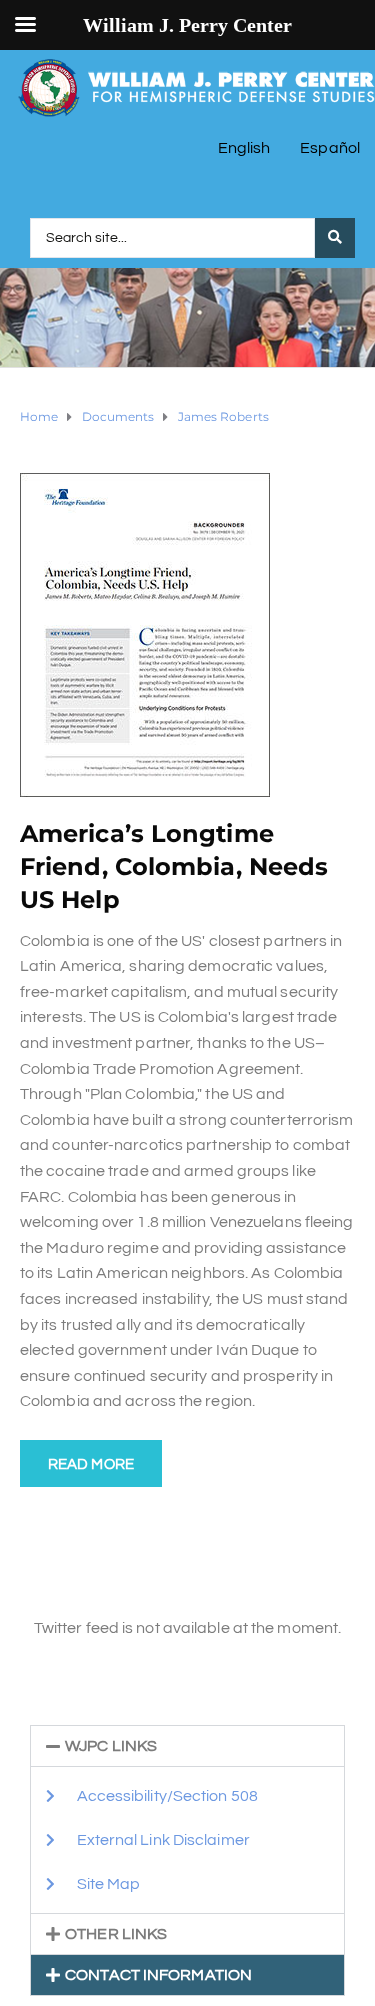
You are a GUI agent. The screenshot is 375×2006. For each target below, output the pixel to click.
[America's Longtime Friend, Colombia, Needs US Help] (145, 634)
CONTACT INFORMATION (158, 1975)
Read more (91, 1464)
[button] (187, 1746)
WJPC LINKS (111, 1746)
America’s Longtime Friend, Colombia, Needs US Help (174, 866)
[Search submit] (335, 238)
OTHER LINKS (116, 1934)
